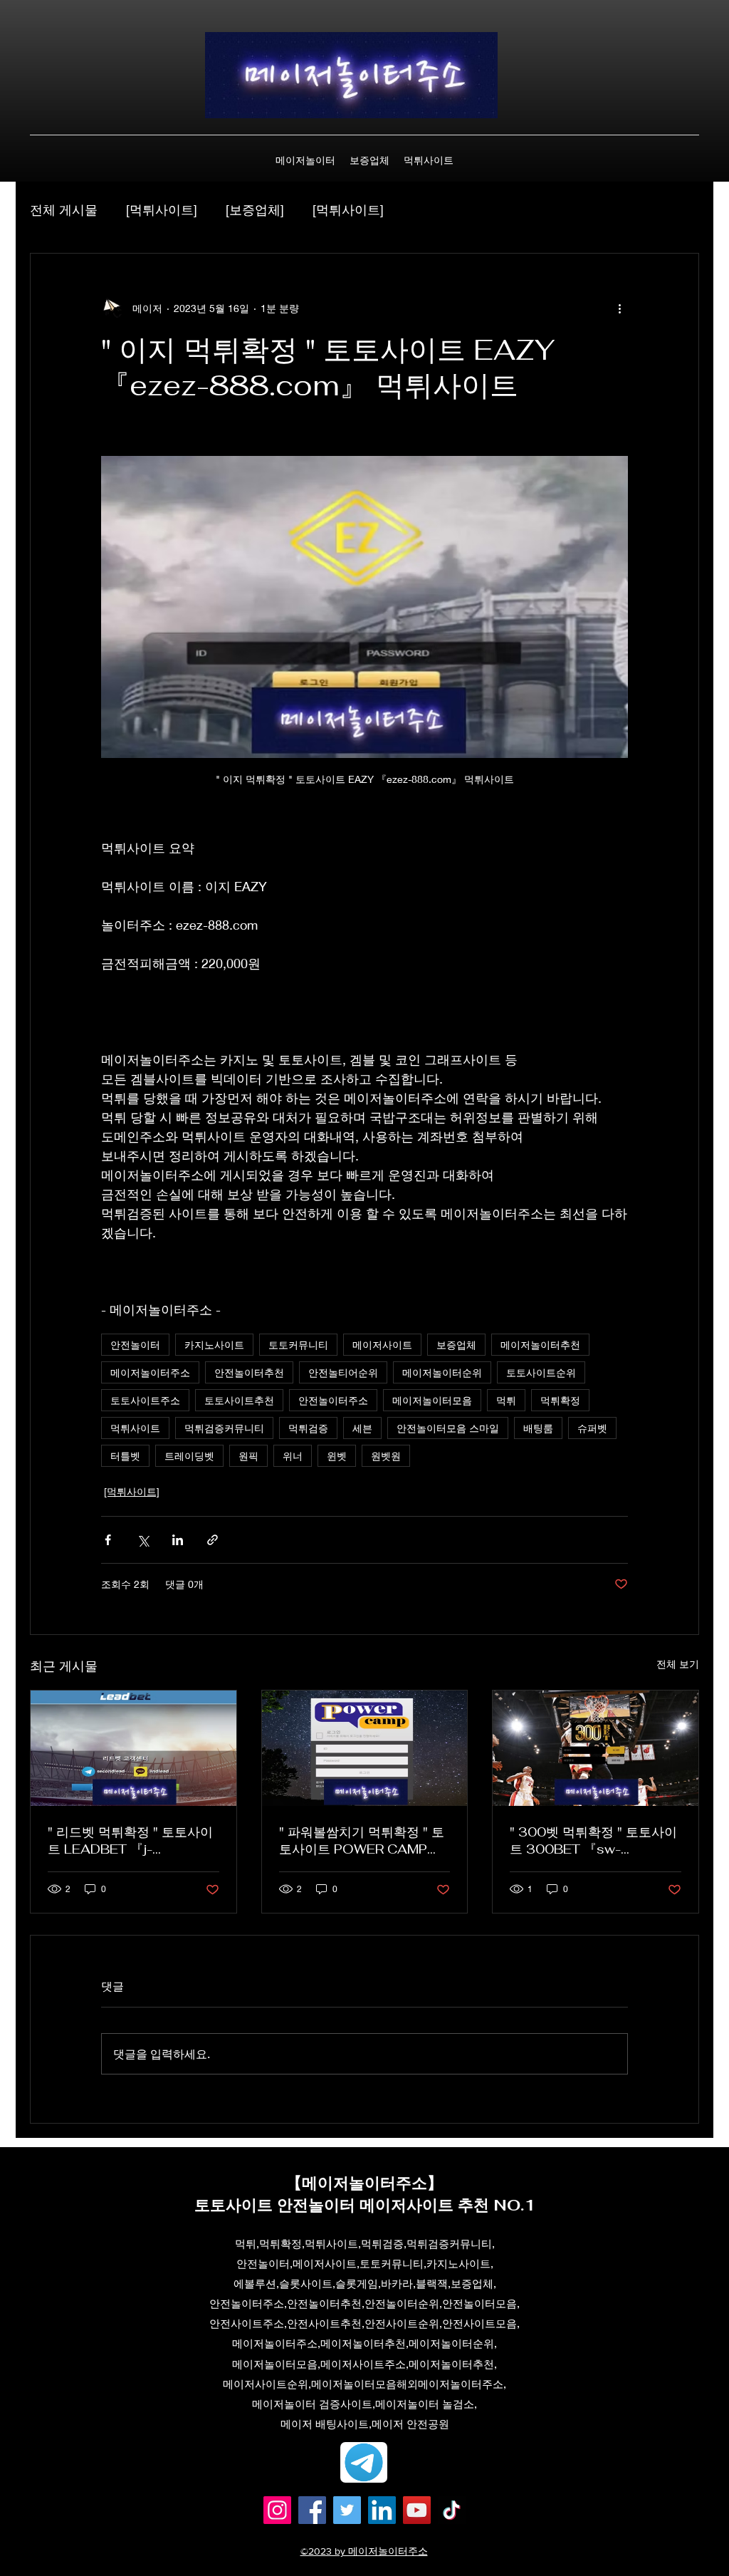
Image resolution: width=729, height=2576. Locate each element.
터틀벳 (125, 1456)
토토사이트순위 (541, 1372)
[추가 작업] (619, 308)
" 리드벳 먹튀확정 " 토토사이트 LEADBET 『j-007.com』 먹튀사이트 (130, 1841)
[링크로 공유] (213, 1540)
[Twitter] (347, 2510)
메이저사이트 (382, 1345)
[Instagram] (277, 2510)
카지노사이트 (214, 1345)
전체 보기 (678, 1664)
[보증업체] (255, 209)
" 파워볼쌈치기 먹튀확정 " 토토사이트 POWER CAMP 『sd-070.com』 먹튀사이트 (362, 1841)
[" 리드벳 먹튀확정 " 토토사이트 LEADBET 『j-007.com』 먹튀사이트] (133, 1748)
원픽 (248, 1456)
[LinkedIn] (382, 2510)
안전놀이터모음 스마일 (448, 1428)
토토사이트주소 (145, 1400)
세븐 (362, 1428)
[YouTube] (417, 2510)
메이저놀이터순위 (442, 1372)
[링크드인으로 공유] (178, 1540)
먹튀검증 (308, 1428)
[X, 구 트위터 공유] (143, 1540)
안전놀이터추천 (249, 1372)
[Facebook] (312, 2510)
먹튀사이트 (135, 1428)
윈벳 (337, 1456)
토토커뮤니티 (298, 1345)
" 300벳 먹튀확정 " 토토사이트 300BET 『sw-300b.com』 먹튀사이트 (593, 1841)
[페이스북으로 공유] (108, 1540)
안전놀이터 (135, 1345)
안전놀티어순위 (343, 1372)
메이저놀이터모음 (432, 1400)
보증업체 (456, 1345)
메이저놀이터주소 (150, 1372)
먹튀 (506, 1400)
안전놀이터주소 (333, 1400)
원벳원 (386, 1456)
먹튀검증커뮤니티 (224, 1428)
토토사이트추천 (239, 1400)
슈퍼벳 (592, 1428)
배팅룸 (538, 1428)
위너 (293, 1456)
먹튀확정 (560, 1400)
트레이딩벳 (189, 1456)
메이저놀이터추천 (540, 1345)
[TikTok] (452, 2510)
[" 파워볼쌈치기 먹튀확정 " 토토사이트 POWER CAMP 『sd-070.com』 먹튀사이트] (365, 1748)
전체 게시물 (64, 209)
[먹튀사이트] (162, 209)
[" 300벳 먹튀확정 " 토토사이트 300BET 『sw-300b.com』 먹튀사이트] (596, 1748)
